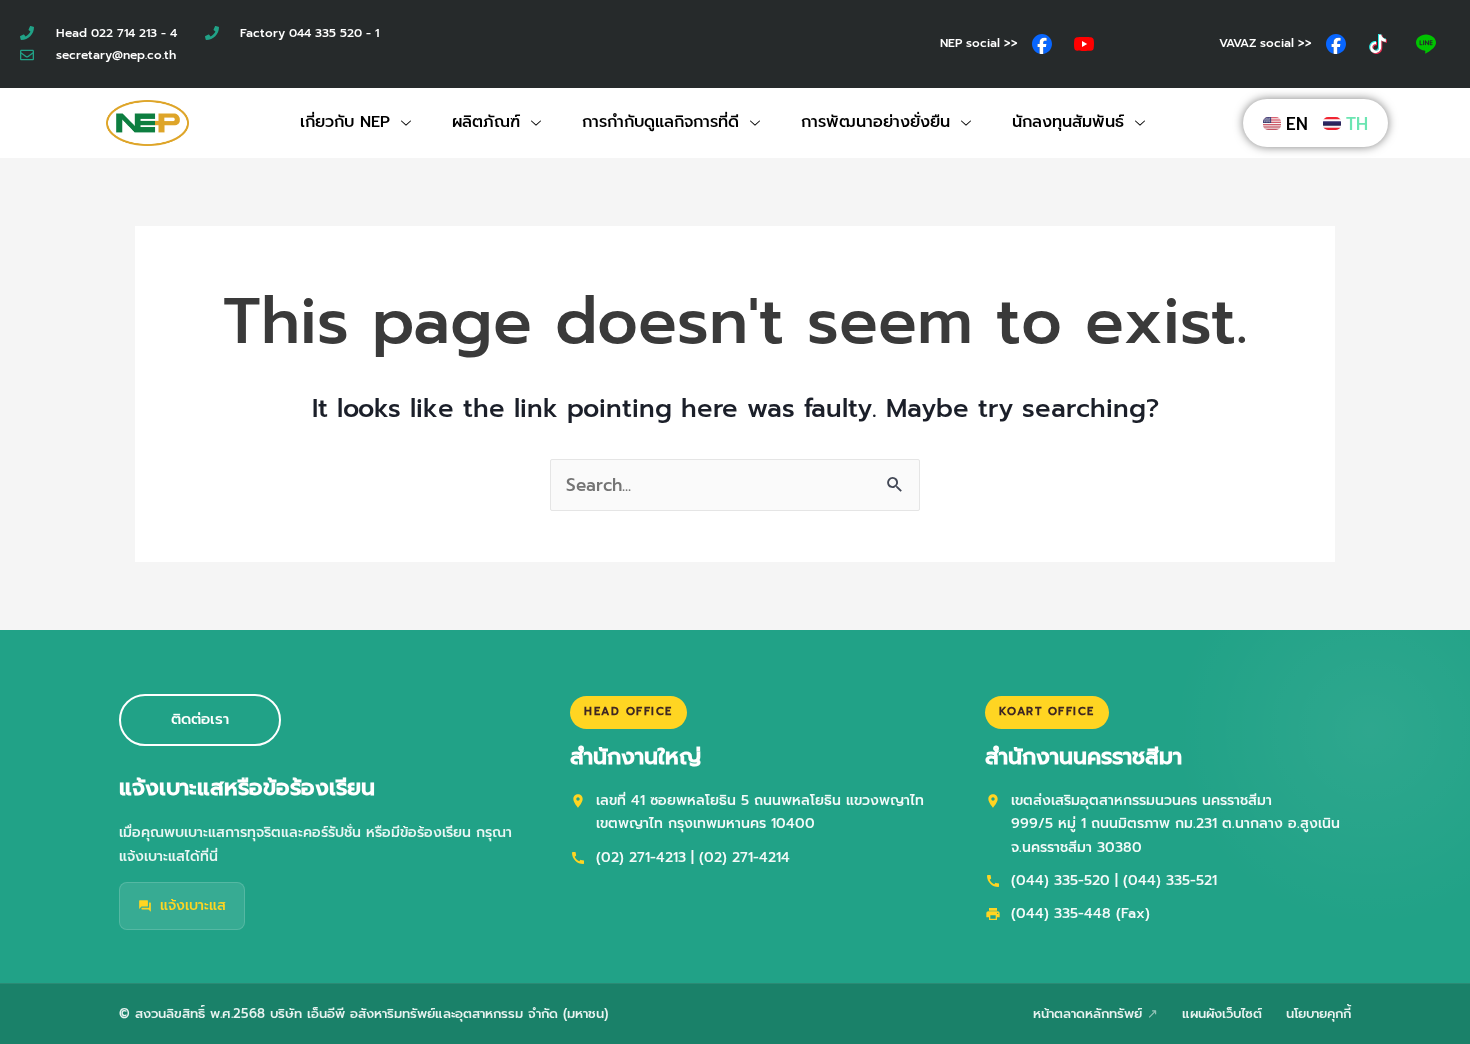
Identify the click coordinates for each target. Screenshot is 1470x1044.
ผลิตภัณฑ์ (486, 122)
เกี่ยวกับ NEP (345, 122)
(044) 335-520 (1060, 880)
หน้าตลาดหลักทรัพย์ (1087, 1013)
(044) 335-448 (1061, 913)
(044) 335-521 (1170, 880)
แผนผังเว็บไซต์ (1222, 1013)
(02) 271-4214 (744, 857)
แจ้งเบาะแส (193, 905)
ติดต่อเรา (200, 719)
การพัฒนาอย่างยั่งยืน (875, 122)
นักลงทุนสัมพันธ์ (1068, 122)
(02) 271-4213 (641, 857)
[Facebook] (1042, 44)
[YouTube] (1084, 44)
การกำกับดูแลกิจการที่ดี (660, 122)
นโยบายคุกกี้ (1318, 1013)
